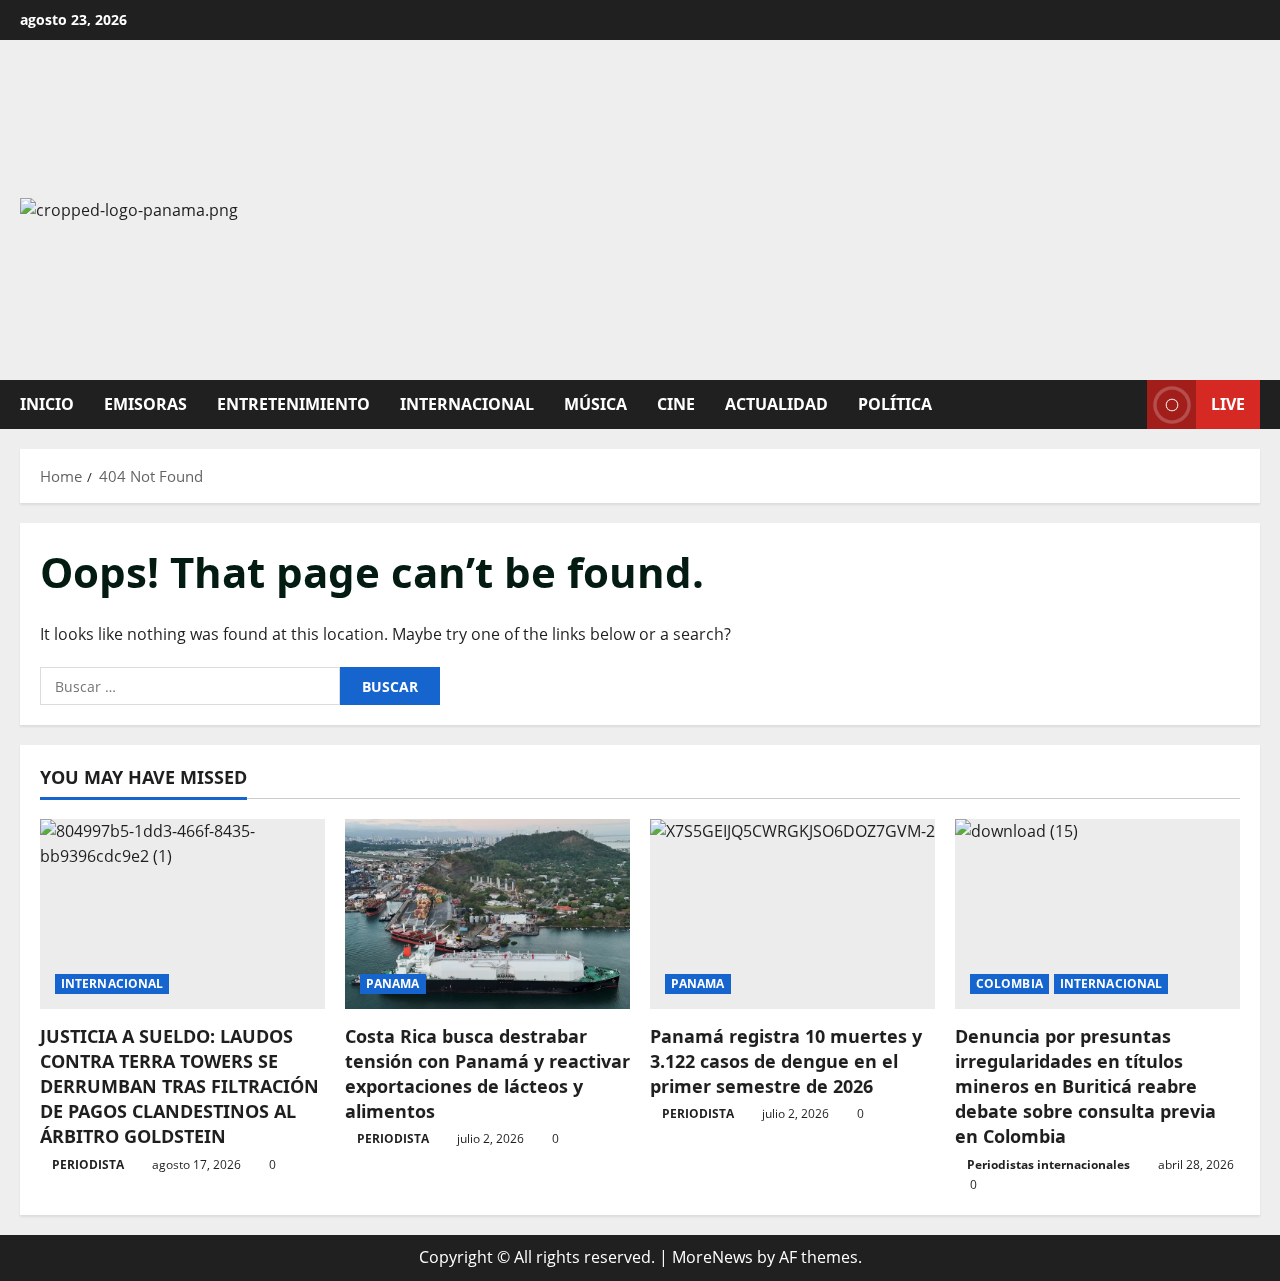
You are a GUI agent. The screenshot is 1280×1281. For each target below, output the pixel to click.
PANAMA (393, 983)
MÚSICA (595, 404)
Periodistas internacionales (1048, 1164)
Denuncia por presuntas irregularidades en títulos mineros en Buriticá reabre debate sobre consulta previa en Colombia (1085, 1086)
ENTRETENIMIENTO (293, 404)
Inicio (47, 404)
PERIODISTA (88, 1164)
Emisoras (145, 404)
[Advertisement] (893, 210)
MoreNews (712, 1257)
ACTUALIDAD (776, 404)
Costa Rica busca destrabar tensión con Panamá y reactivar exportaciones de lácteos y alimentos (487, 1074)
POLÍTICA (895, 404)
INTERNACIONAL (467, 404)
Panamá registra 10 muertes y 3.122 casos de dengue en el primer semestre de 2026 (786, 1061)
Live (1228, 404)
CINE (676, 404)
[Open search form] (1126, 404)
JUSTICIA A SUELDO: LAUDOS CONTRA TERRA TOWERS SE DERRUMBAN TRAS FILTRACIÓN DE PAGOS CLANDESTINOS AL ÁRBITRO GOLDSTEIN (179, 1086)
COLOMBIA (1009, 983)
